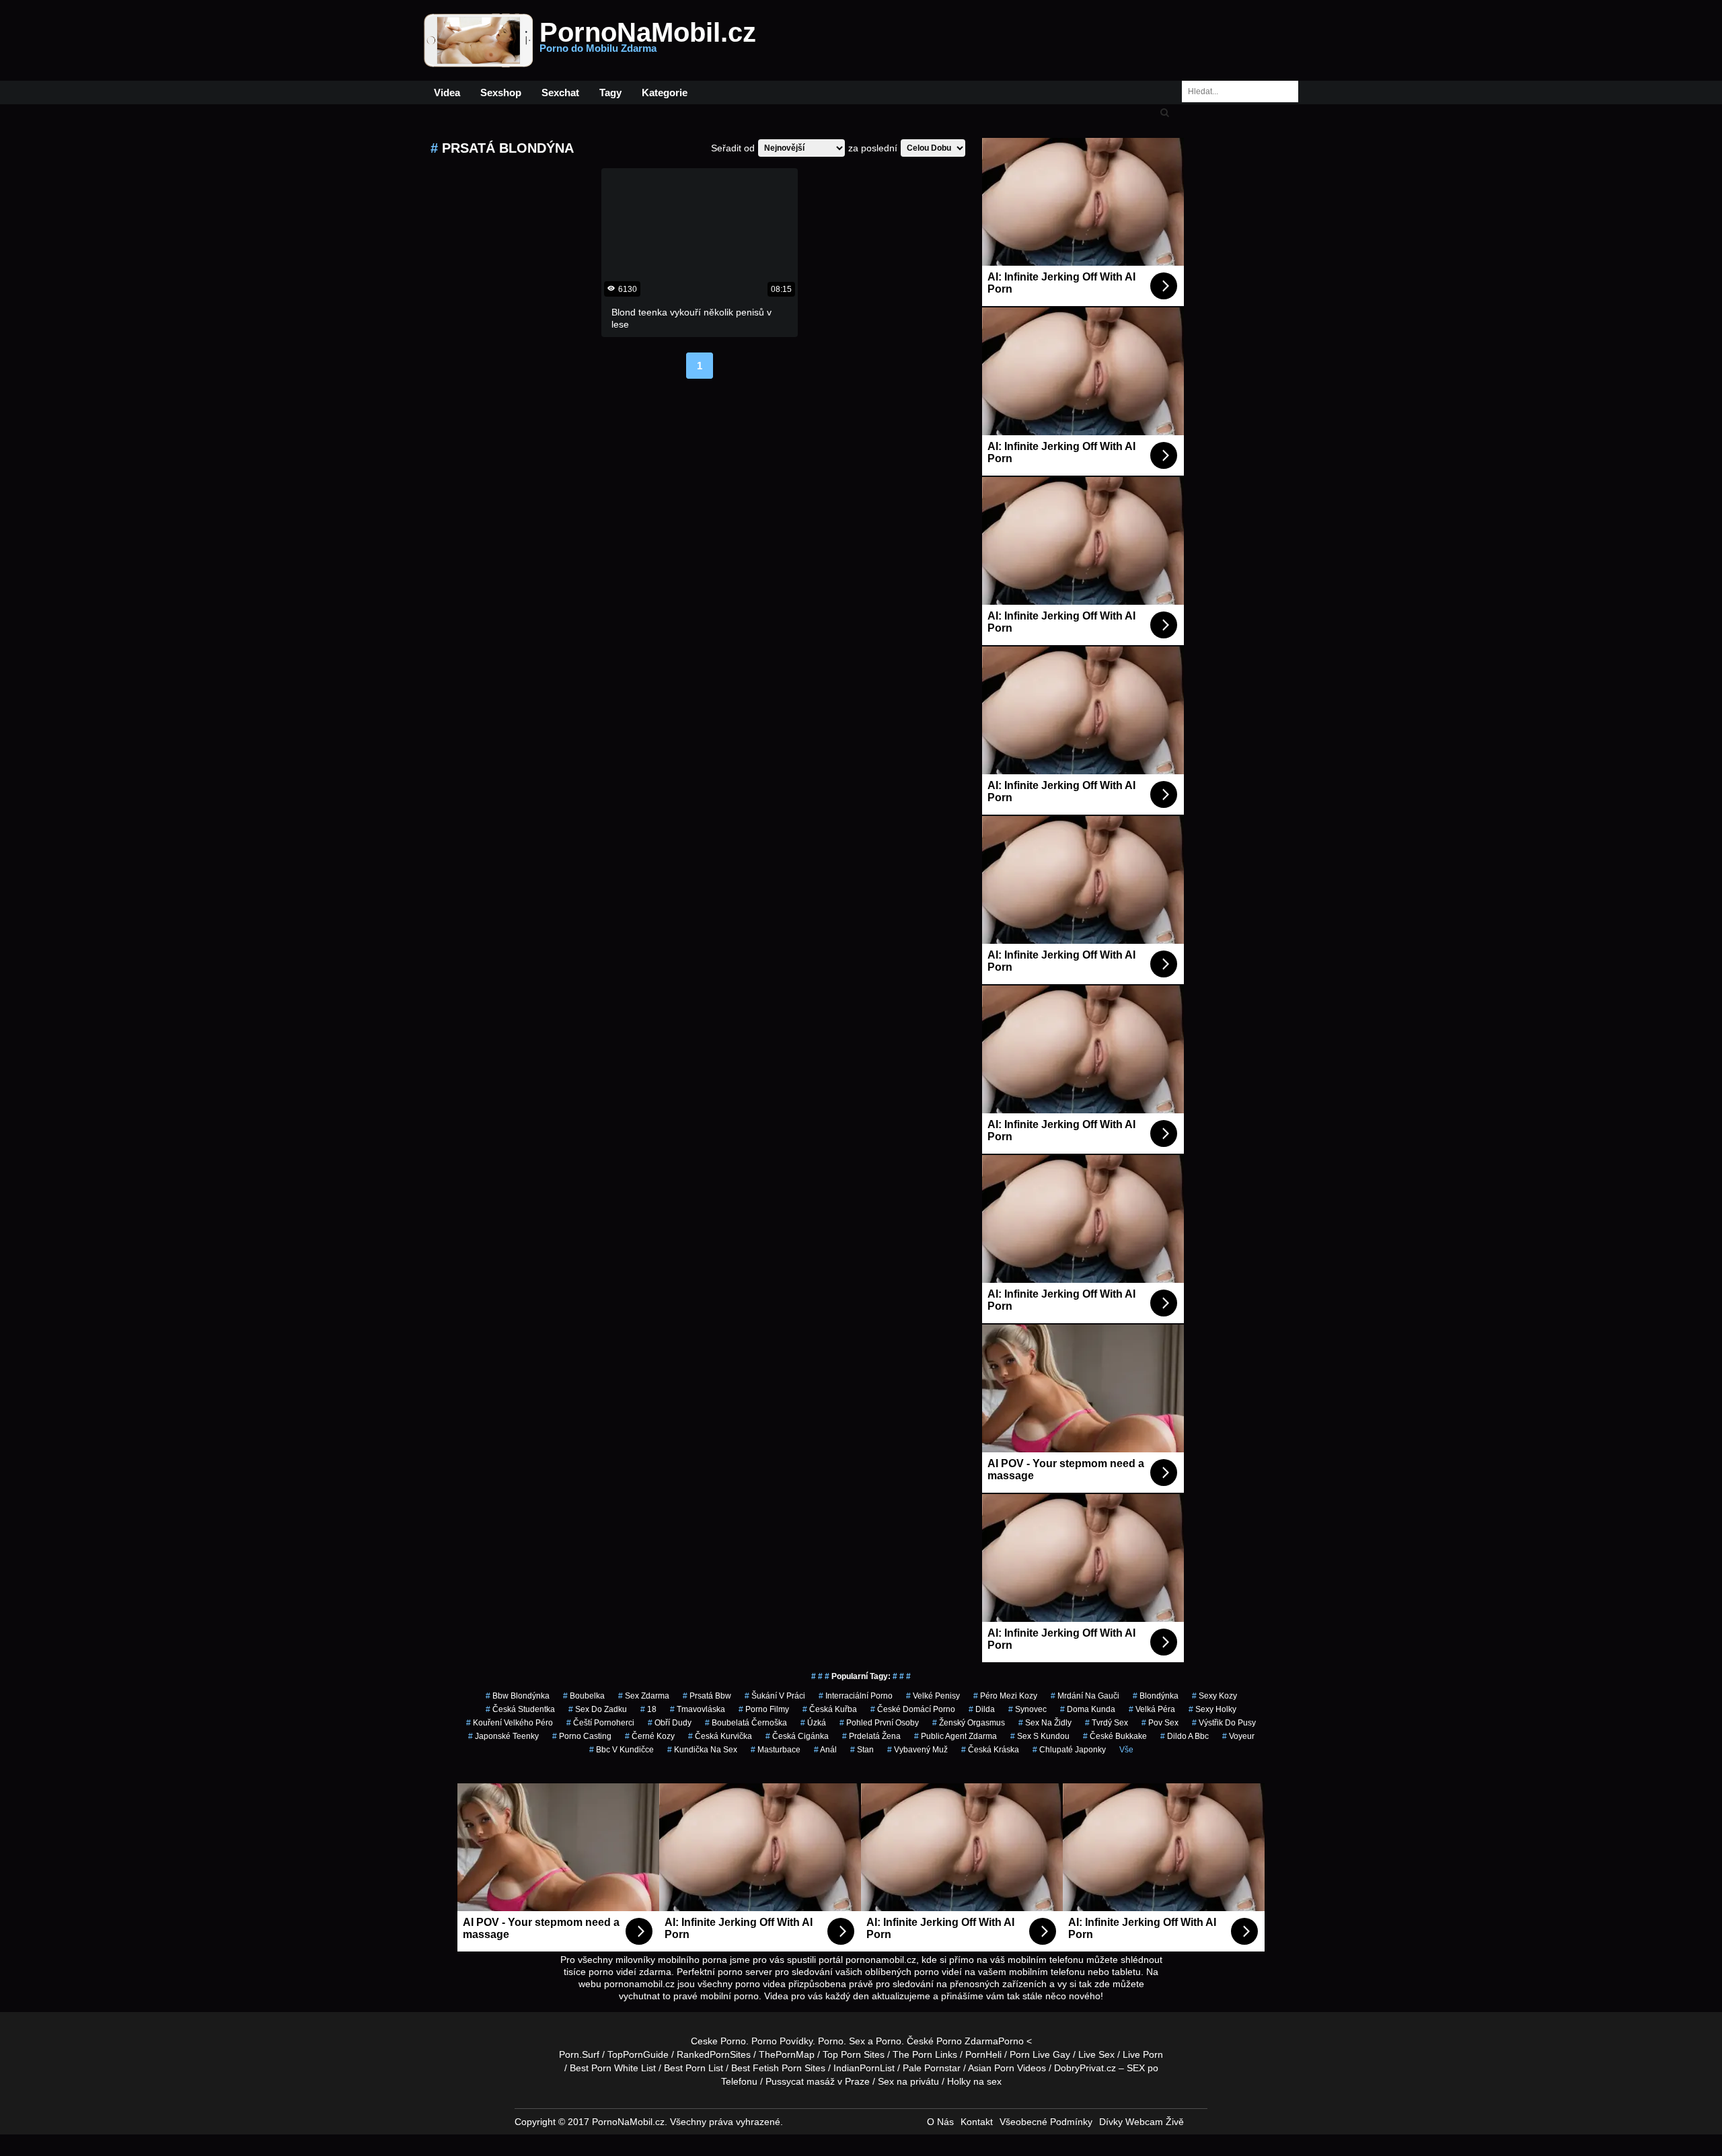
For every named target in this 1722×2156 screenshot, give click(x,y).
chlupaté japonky (1069, 1750)
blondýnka (1156, 1696)
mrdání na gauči (1085, 1696)
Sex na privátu (908, 2081)
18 (648, 1709)
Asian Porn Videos (1007, 2068)
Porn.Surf (579, 2054)
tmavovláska (698, 1709)
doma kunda (1088, 1709)
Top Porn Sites (854, 2054)
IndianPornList (864, 2068)
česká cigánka (797, 1736)
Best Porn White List (613, 2068)
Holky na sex (974, 2081)
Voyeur (1238, 1736)
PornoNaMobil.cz (648, 40)
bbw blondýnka (518, 1696)
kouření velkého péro (510, 1723)
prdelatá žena (871, 1736)
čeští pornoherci (600, 1723)
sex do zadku (598, 1709)
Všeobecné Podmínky (1046, 2122)
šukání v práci (775, 1696)
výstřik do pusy (1224, 1723)
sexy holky (1212, 1709)
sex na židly (1045, 1723)
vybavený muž (918, 1750)
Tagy (610, 92)
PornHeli (983, 2054)
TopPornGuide (638, 2054)
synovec (1027, 1709)
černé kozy (650, 1736)
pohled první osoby (879, 1723)
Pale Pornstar (932, 2068)
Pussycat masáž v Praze (818, 2081)
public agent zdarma (956, 1736)
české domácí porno (913, 1709)
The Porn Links (925, 2054)
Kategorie (665, 92)
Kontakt (977, 2122)
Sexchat (560, 92)
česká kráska (990, 1750)
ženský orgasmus (969, 1723)
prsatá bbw (707, 1696)
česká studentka (520, 1709)
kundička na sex (702, 1750)
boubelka (584, 1696)
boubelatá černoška (746, 1723)
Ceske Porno (718, 2041)
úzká (813, 1723)
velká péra (1152, 1709)
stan (862, 1750)
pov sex (1160, 1723)
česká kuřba (830, 1709)
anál (825, 1750)
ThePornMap (787, 2054)
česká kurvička (720, 1736)
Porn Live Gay (1040, 2054)
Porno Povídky (782, 2041)
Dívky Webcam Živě (1141, 2122)
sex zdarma (644, 1696)
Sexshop (501, 92)
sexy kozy (1214, 1696)
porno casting (582, 1736)
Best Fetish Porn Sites (778, 2068)
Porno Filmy (764, 1709)
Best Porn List (694, 2068)
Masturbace (776, 1750)
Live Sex (1096, 2054)
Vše (1126, 1750)
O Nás (940, 2122)
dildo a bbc (1185, 1736)
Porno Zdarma (967, 2041)
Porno (831, 2041)
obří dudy (670, 1723)
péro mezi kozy (1005, 1696)
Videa (447, 92)
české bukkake (1115, 1736)
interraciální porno (856, 1696)
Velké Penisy (933, 1696)
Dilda (982, 1709)
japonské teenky (503, 1736)
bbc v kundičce (622, 1750)
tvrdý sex (1107, 1723)
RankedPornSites (714, 2054)
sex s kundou (1040, 1736)
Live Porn (1143, 2054)
